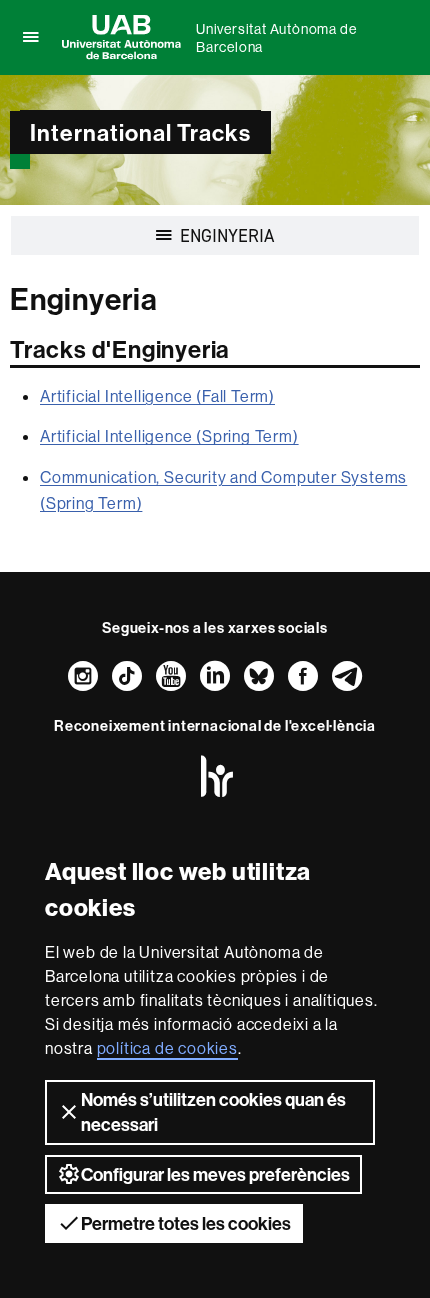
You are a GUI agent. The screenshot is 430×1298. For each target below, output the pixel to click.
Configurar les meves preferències (215, 1174)
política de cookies (167, 1048)
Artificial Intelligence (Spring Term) (169, 436)
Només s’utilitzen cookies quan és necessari (213, 1112)
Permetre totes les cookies (186, 1223)
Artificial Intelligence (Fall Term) (157, 396)
